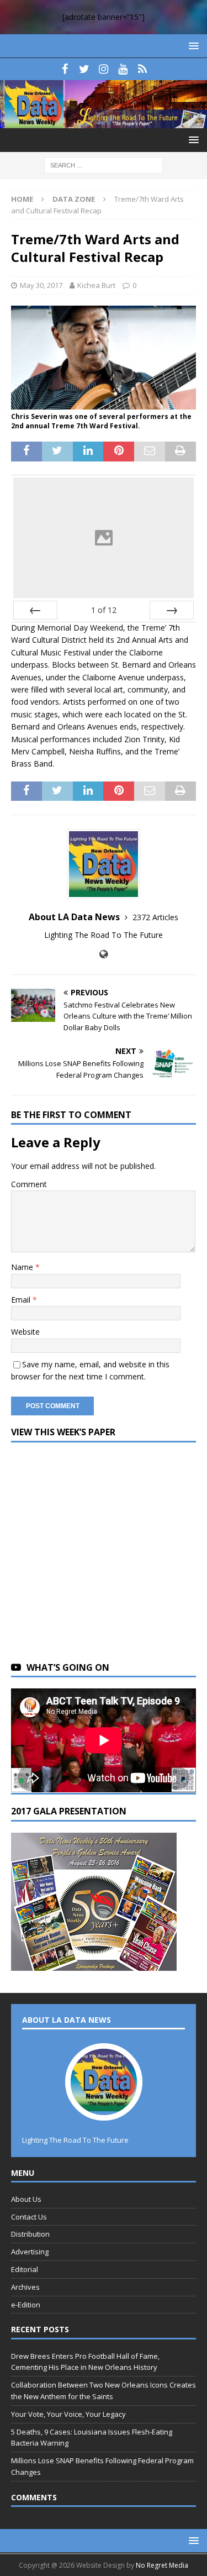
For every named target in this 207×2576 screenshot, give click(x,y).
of (104, 610)
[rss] (142, 69)
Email (22, 1300)
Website (25, 1332)
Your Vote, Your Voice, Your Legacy (68, 2414)
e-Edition (26, 2305)
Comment (29, 1184)
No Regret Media (162, 2565)
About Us (26, 2199)
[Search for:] (104, 164)
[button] (192, 46)
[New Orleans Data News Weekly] (104, 121)
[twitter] (84, 69)
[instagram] (104, 69)
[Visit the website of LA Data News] (104, 954)
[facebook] (65, 69)
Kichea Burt (96, 285)
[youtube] (123, 69)
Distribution (30, 2234)
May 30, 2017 (41, 285)
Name (23, 1267)
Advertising (30, 2252)
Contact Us (29, 2217)
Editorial (25, 2269)
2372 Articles (155, 917)
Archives (25, 2287)
